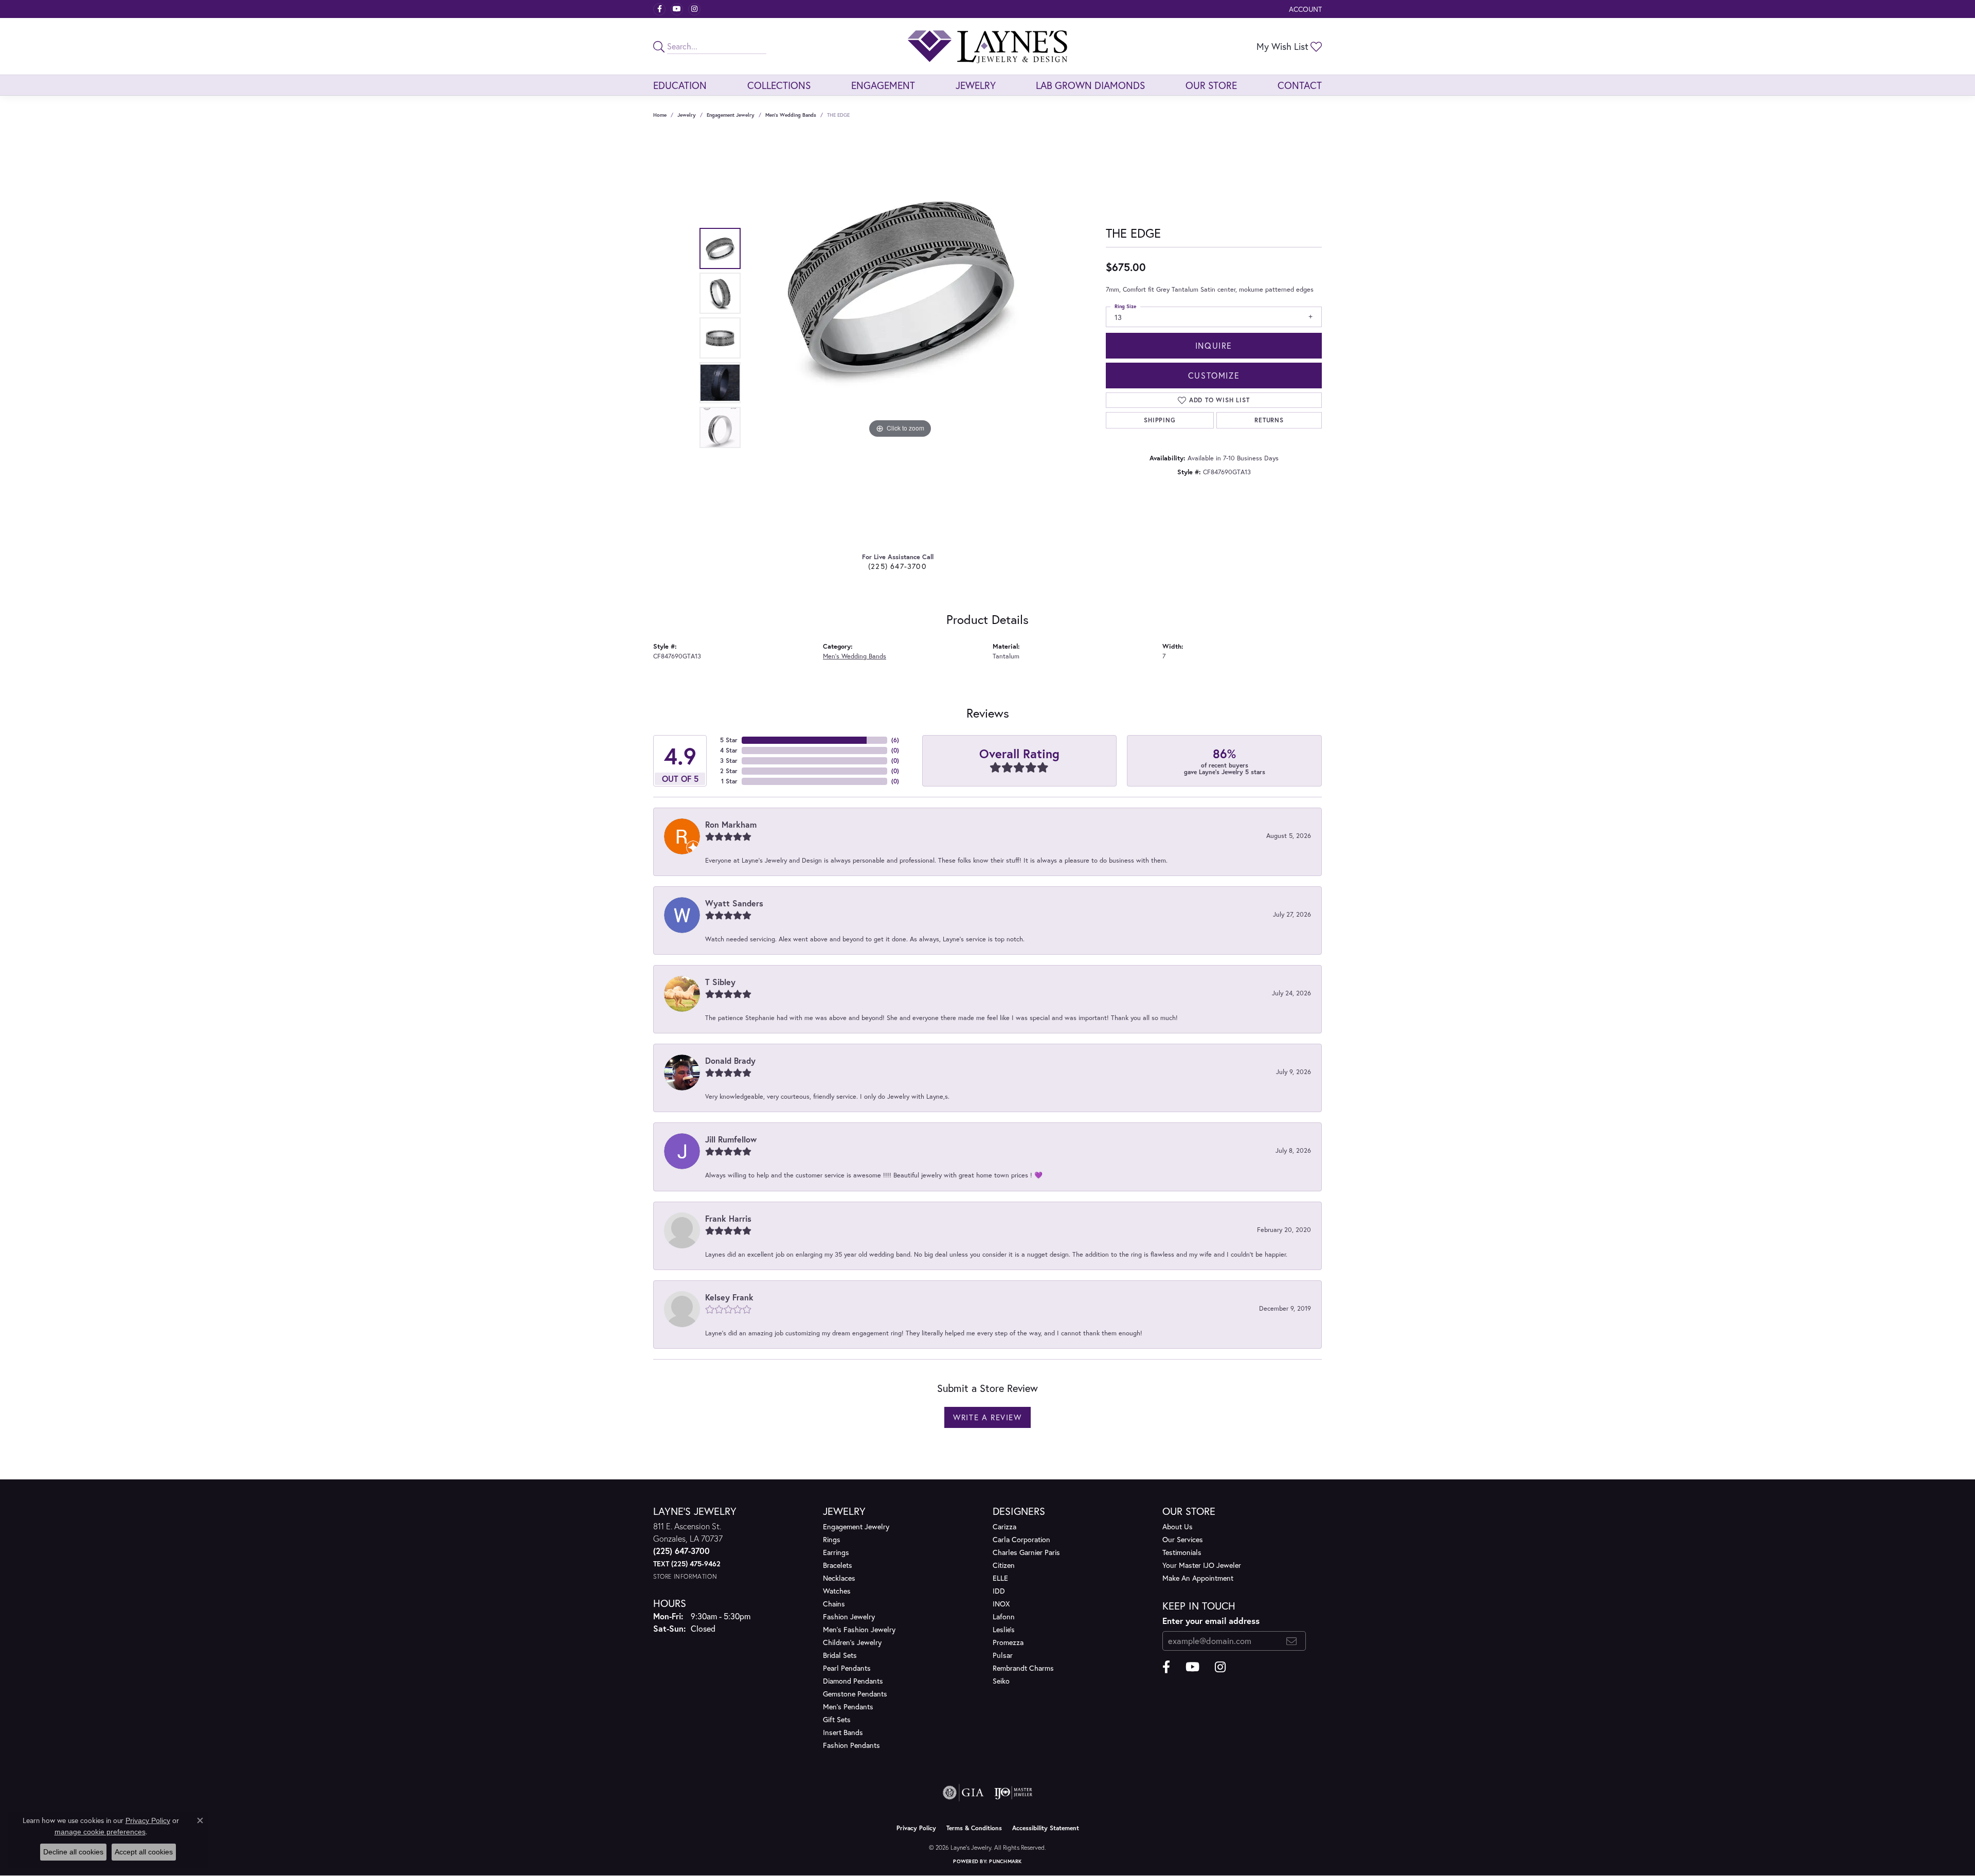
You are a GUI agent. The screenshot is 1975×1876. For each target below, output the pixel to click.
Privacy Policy (916, 1828)
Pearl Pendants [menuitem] (847, 1668)
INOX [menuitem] (1001, 1604)
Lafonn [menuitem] (1004, 1616)
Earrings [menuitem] (836, 1552)
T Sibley (720, 982)
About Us (1178, 1526)
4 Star (729, 750)
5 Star (729, 740)
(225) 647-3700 (897, 566)
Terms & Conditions (974, 1828)
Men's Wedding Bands (791, 115)
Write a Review (987, 1417)
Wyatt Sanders (734, 903)
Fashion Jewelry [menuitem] (849, 1616)
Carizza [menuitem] (1004, 1526)
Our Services (1183, 1539)
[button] (1304, 9)
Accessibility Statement (1046, 1828)
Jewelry (976, 85)
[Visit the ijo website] (1013, 1793)
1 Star (729, 781)
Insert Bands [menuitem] (843, 1732)
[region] (900, 338)
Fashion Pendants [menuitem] (851, 1745)
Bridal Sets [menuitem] (840, 1655)
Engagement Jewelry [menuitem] (856, 1526)
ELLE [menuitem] (1000, 1578)
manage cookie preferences (100, 1832)
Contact (1300, 85)
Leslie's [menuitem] (1004, 1629)
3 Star (729, 761)
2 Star (729, 771)
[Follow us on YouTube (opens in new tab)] (677, 9)
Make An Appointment (1198, 1578)
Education (680, 85)
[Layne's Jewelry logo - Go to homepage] (987, 46)
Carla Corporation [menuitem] (1021, 1539)
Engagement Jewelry (731, 115)
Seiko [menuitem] (1001, 1681)
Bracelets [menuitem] (838, 1565)
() (895, 740)
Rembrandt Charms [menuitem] (1023, 1668)
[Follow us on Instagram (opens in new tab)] (694, 9)
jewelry (687, 115)
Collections (779, 85)
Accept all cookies (144, 1852)
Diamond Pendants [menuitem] (853, 1681)
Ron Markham (731, 824)
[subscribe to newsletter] (1292, 1641)
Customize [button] (1214, 375)
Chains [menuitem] (834, 1604)
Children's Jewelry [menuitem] (852, 1642)
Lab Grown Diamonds (1090, 85)
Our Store (1211, 85)
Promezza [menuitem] (1008, 1642)
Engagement (883, 85)
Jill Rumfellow (731, 1139)
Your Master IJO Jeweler (1202, 1565)
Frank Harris (728, 1218)
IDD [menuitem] (999, 1591)
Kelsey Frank (729, 1297)
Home (660, 115)
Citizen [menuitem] (1004, 1565)
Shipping (1160, 420)
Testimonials (1182, 1552)
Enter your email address (1211, 1621)
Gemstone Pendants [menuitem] (855, 1694)
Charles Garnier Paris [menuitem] (1026, 1552)
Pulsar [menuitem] (1003, 1655)
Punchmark (1005, 1861)
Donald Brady (730, 1060)
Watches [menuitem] (837, 1591)
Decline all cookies (73, 1852)
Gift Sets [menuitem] (837, 1719)
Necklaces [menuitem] (839, 1578)
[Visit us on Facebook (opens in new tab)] (659, 9)
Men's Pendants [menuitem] (848, 1707)
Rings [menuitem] (832, 1539)
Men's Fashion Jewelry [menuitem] (859, 1629)
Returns (1269, 420)
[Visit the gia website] (963, 1793)
